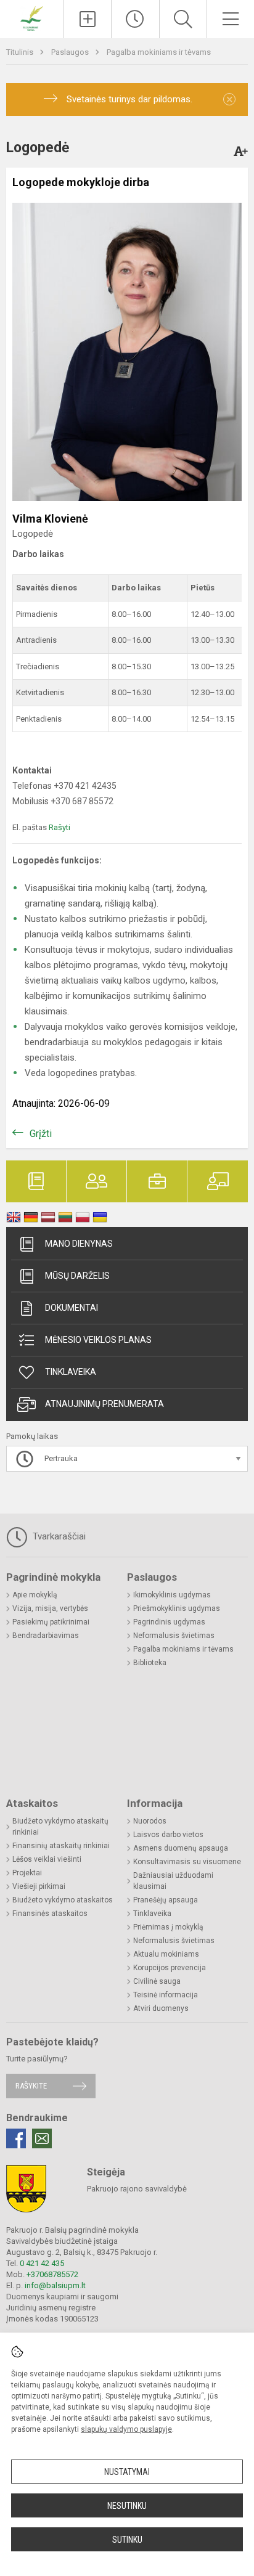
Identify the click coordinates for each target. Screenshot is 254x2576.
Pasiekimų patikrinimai (51, 1622)
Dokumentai (72, 1308)
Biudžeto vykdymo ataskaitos (63, 1900)
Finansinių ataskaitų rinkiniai (61, 1846)
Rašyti (59, 827)
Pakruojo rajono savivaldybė (137, 2189)
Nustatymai (127, 2472)
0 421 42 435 (42, 2263)
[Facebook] (16, 2138)
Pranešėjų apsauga (166, 1900)
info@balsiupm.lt (55, 2285)
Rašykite (31, 2086)
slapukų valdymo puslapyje (126, 2429)
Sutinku (127, 2540)
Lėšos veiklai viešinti (47, 1859)
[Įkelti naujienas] (88, 19)
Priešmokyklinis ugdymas (177, 1608)
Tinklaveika (71, 1372)
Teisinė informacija (166, 1995)
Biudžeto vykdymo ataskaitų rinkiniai (60, 1827)
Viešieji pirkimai (39, 1886)
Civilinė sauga (157, 1981)
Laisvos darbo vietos (168, 1835)
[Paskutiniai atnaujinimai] (135, 19)
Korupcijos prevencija (170, 1968)
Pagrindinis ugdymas (169, 1622)
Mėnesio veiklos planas (98, 1340)
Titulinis (21, 52)
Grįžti (41, 1134)
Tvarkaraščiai (58, 1536)
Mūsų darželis (77, 1276)
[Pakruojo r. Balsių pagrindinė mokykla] (31, 18)
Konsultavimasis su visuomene (187, 1862)
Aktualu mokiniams (166, 1954)
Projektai (27, 1873)
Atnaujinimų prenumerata (104, 1404)
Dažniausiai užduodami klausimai (173, 1881)
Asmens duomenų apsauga (181, 1848)
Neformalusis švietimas (174, 1636)
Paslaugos (71, 52)
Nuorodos (150, 1821)
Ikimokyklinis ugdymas (172, 1595)
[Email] (42, 2138)
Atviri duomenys (161, 2008)
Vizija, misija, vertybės (50, 1608)
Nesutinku (127, 2506)
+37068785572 (52, 2274)
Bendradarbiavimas (46, 1636)
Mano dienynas (79, 1244)
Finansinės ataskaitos (50, 1914)
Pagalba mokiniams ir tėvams (159, 52)
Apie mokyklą (35, 1595)
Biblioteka (150, 1663)
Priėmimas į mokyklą (168, 1927)
